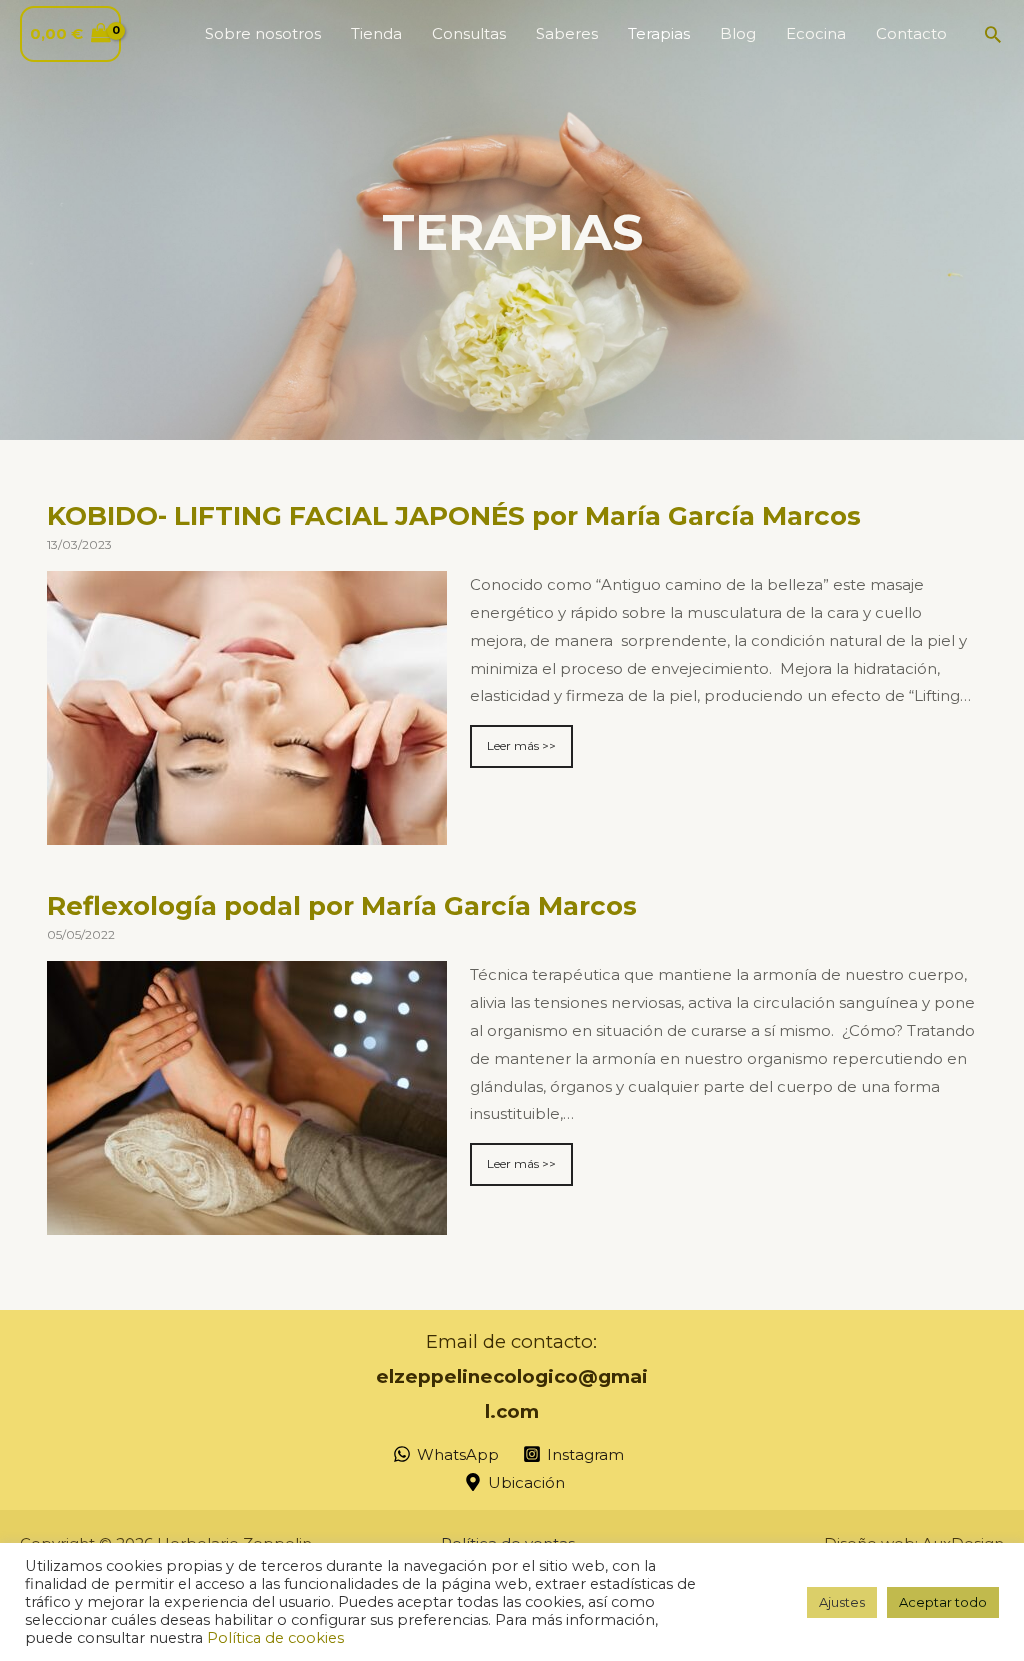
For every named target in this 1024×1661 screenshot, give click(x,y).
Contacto (911, 33)
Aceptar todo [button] (943, 1602)
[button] (993, 34)
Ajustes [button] (842, 1602)
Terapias (659, 33)
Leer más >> (521, 745)
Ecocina (816, 33)
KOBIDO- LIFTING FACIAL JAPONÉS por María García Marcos (454, 516)
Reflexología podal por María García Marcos (342, 906)
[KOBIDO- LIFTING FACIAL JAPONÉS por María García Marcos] (247, 830)
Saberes (567, 33)
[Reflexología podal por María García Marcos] (247, 1220)
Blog (738, 33)
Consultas (469, 33)
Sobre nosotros (263, 33)
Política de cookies (275, 1638)
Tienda (376, 33)
